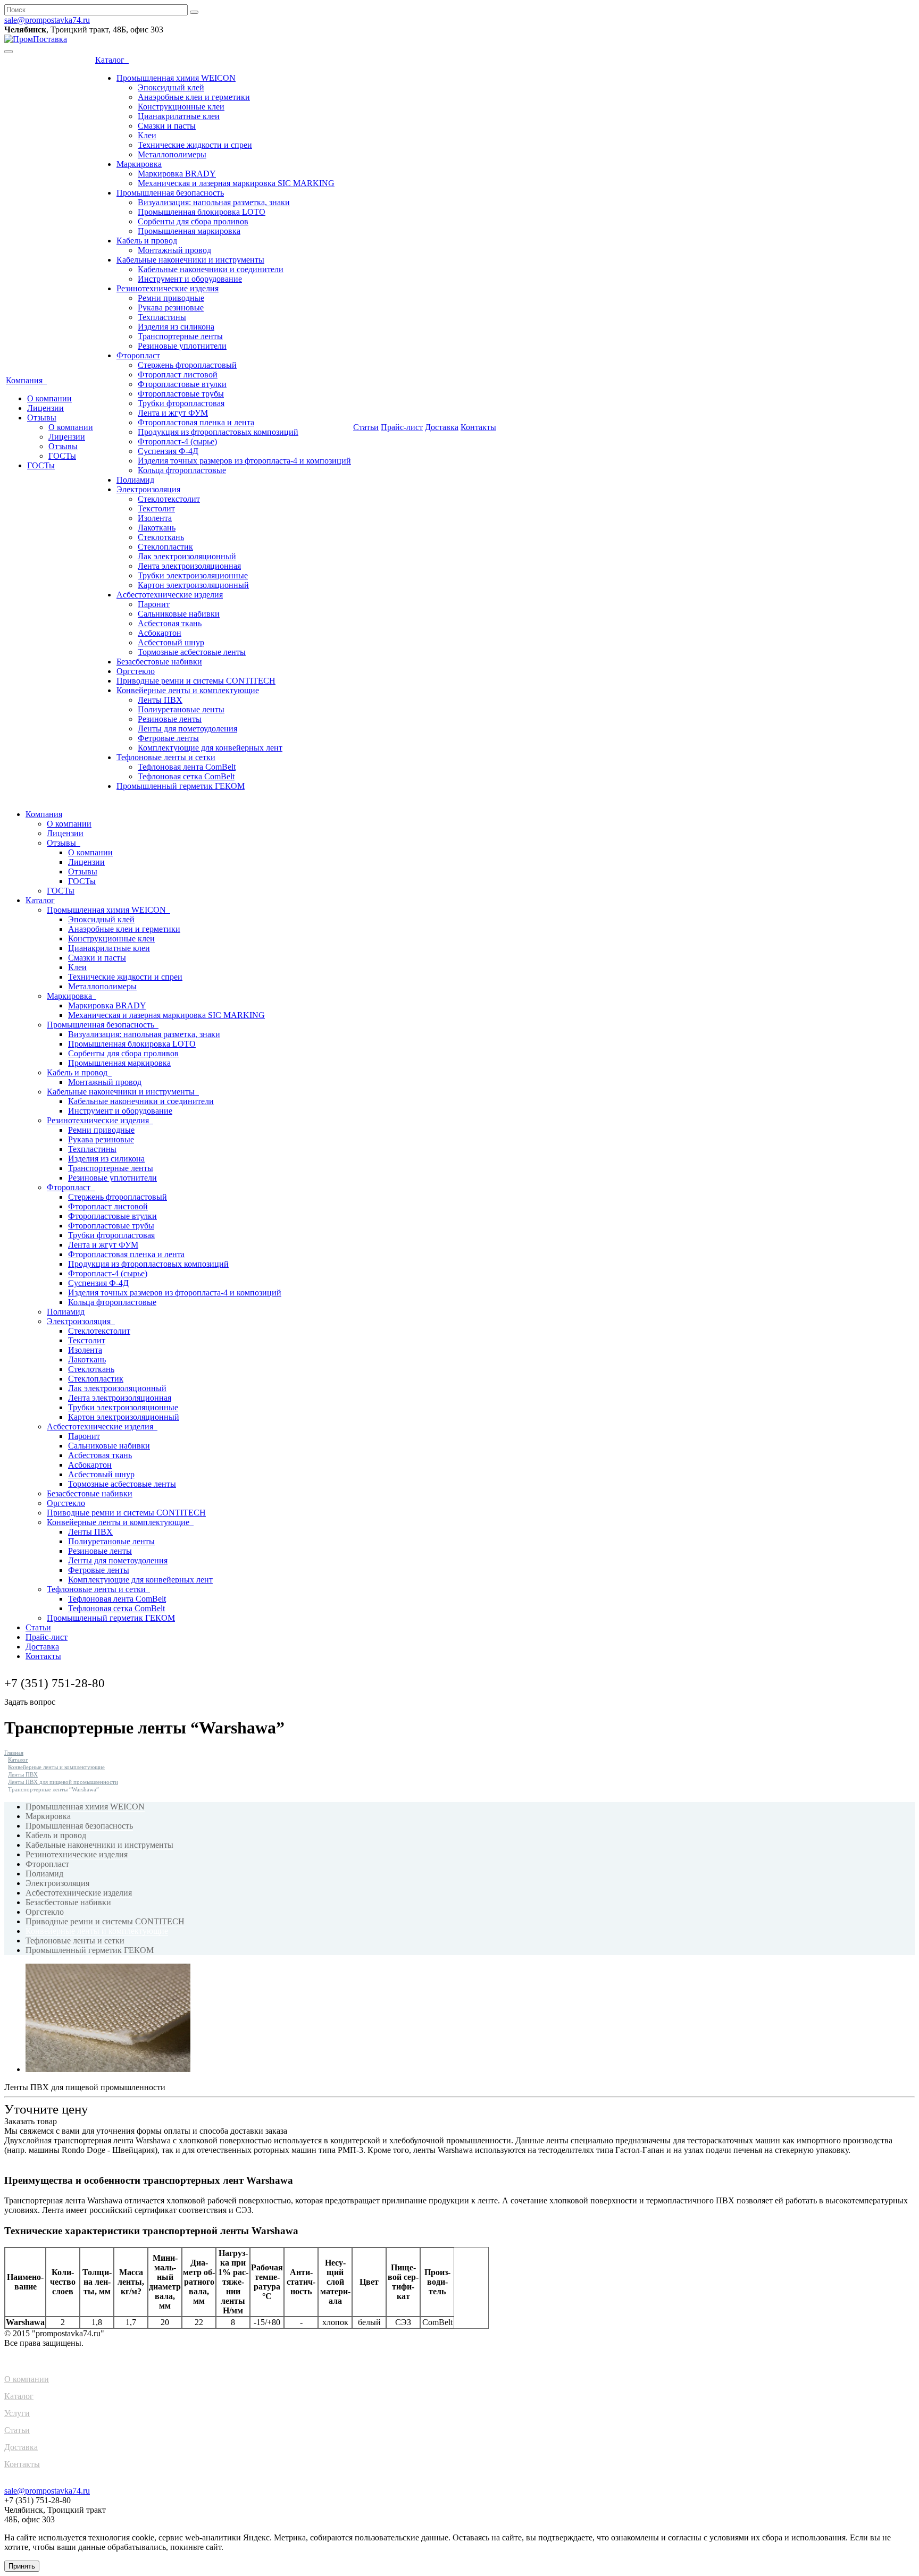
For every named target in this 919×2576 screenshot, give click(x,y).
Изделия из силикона (176, 327)
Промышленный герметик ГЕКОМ (181, 786)
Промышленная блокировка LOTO (202, 212)
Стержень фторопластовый (187, 365)
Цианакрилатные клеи (179, 116)
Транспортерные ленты (180, 336)
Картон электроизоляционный (193, 585)
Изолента (155, 518)
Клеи (147, 135)
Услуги (17, 2413)
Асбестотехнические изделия (170, 595)
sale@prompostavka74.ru (47, 20)
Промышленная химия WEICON (176, 78)
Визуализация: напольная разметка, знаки (214, 202)
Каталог (112, 60)
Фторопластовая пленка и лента (196, 422)
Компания (26, 380)
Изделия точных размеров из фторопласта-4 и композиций (244, 461)
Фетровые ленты (168, 738)
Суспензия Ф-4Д (168, 451)
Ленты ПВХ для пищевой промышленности (63, 1782)
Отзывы (42, 418)
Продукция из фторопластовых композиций (218, 432)
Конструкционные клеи (181, 107)
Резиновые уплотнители (182, 346)
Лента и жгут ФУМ (173, 413)
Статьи (366, 427)
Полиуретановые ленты (181, 709)
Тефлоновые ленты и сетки (166, 757)
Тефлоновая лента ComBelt (187, 767)
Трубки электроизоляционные (193, 575)
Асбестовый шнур (171, 642)
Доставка (442, 427)
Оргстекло (136, 671)
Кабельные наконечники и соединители (211, 269)
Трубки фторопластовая (181, 403)
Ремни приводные (171, 298)
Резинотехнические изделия (168, 288)
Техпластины (162, 317)
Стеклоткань (161, 537)
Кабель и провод (147, 241)
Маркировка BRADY (177, 174)
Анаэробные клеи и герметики (194, 97)
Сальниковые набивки (179, 614)
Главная (14, 1753)
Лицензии (45, 408)
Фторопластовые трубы (181, 394)
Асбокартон (160, 633)
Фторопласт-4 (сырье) (177, 441)
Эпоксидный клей (171, 87)
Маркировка (139, 164)
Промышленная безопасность (170, 193)
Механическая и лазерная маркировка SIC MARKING (236, 183)
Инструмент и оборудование (190, 279)
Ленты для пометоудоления (187, 729)
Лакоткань (157, 528)
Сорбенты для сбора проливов (193, 221)
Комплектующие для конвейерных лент (210, 748)
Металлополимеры (172, 154)
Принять (22, 2566)
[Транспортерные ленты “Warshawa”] (108, 2069)
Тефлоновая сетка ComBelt (186, 776)
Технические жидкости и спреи (195, 145)
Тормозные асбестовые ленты (192, 652)
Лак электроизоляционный (187, 556)
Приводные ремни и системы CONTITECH (196, 681)
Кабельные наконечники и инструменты (190, 260)
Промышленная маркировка (189, 231)
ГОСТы (62, 456)
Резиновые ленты (170, 719)
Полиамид (135, 480)
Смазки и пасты (167, 126)
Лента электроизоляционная (189, 566)
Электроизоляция (148, 489)
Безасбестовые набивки (159, 662)
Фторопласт (138, 355)
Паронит (154, 604)
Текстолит (156, 508)
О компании (49, 398)
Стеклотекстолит (169, 499)
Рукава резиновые (171, 308)
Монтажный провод (174, 250)
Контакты (478, 427)
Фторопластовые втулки (182, 384)
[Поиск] (194, 12)
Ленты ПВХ (160, 700)
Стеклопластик (165, 547)
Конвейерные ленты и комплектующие (188, 690)
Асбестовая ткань (170, 623)
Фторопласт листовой (178, 374)
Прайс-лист (402, 427)
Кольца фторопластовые (182, 470)
